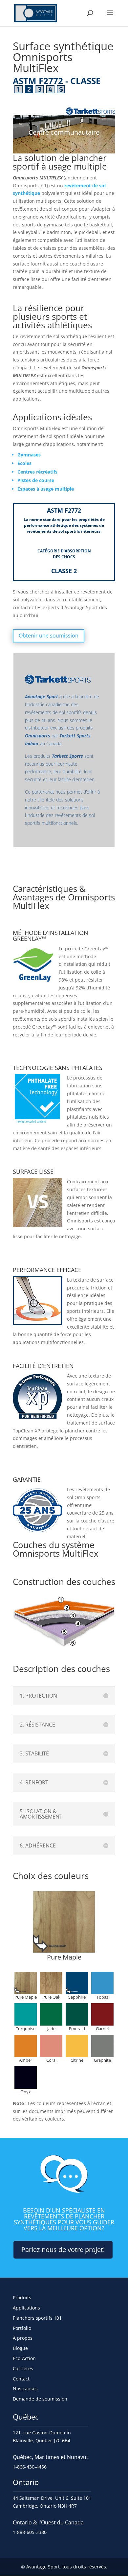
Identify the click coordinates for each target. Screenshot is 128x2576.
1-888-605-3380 (30, 2532)
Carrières (23, 2368)
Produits (22, 2298)
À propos (23, 2338)
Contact (21, 2379)
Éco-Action (24, 2358)
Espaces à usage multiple (46, 489)
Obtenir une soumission (49, 636)
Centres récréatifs (37, 472)
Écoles (24, 463)
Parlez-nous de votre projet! (63, 2250)
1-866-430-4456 (30, 2467)
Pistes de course (36, 480)
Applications (26, 2308)
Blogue (20, 2348)
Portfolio (22, 2328)
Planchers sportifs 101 (37, 2318)
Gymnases (29, 455)
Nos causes (25, 2389)
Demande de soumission (40, 2399)
